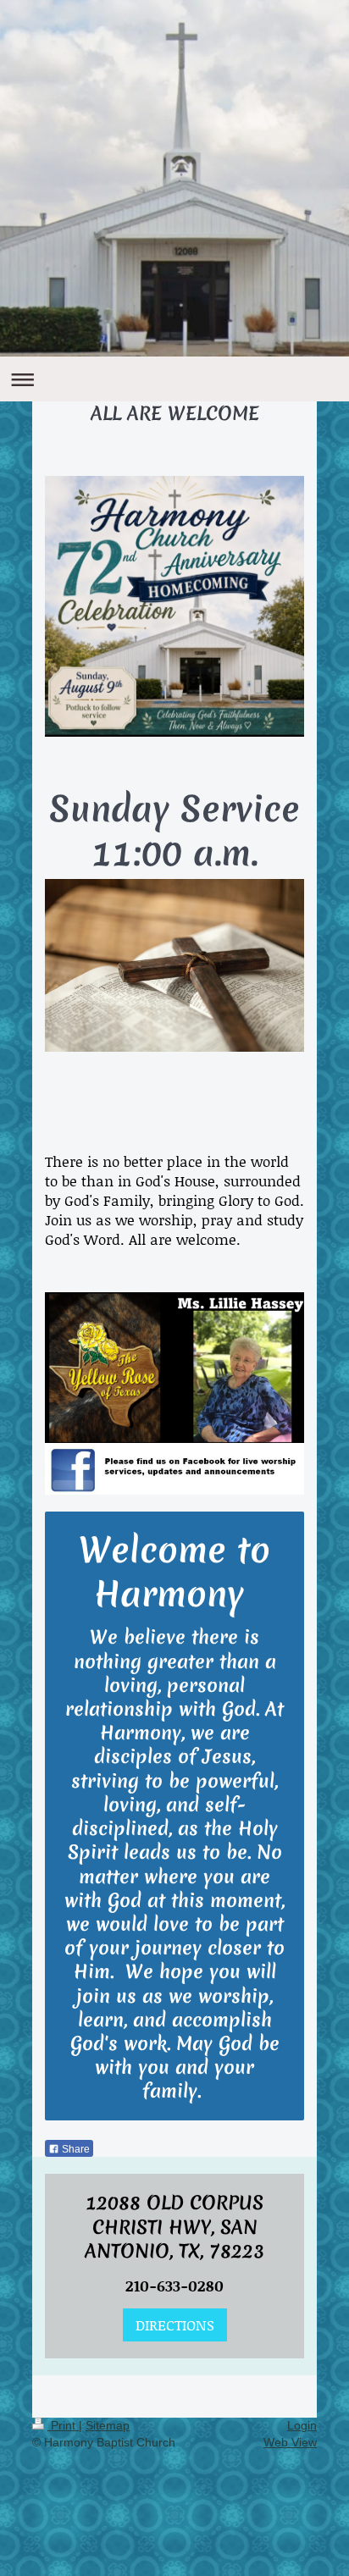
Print (63, 2425)
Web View (290, 2442)
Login (302, 2425)
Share (75, 2149)
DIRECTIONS (175, 2324)
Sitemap (108, 2425)
